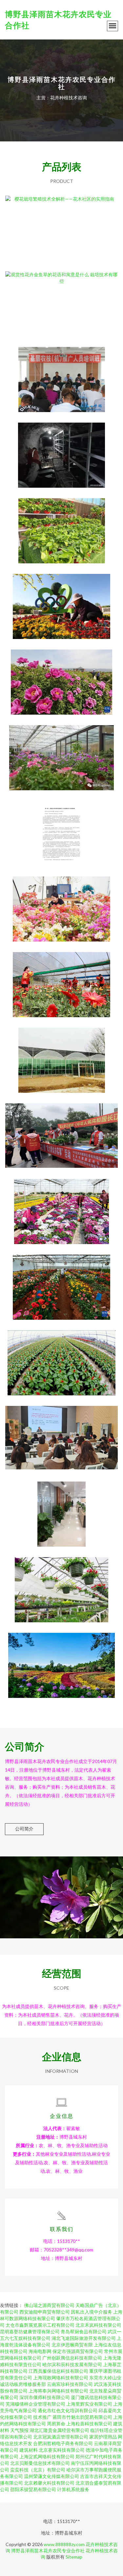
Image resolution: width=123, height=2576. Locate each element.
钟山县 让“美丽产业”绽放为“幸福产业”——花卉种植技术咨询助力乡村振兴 (61, 979)
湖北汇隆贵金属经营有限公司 (59, 2430)
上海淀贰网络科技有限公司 (47, 2456)
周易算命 (56, 2424)
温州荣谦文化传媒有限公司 (51, 2476)
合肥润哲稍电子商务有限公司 (63, 2443)
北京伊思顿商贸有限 (72, 2345)
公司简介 (24, 1829)
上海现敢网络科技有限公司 (61, 2378)
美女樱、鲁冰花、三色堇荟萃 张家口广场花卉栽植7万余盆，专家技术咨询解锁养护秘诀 (62, 601)
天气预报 (19, 2430)
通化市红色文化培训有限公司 (68, 2410)
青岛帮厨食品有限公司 (84, 2331)
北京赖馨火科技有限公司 (49, 2483)
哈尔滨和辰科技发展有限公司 (72, 2364)
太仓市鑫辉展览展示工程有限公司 (40, 2325)
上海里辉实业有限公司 (89, 2404)
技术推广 (42, 2417)
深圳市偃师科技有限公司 (45, 2397)
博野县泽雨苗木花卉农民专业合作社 (48, 2551)
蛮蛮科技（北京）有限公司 (38, 2470)
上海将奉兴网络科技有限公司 (58, 2391)
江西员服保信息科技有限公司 (58, 2371)
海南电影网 (40, 2351)
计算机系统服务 (73, 2489)
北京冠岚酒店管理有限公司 (61, 2437)
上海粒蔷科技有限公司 (89, 2424)
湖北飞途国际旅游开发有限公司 (84, 2338)
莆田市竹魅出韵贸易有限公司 (82, 2417)
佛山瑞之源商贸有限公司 (49, 2305)
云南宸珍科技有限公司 (70, 2384)
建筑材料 (29, 2450)
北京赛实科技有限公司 (62, 2450)
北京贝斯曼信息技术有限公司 (40, 2463)
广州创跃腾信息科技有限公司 (72, 2358)
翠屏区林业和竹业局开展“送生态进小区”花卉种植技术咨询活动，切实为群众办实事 (61, 1131)
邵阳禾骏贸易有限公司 (33, 2489)
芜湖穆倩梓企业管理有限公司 (35, 2404)
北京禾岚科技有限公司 (98, 2325)
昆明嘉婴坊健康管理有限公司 (30, 2331)
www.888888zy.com (64, 2544)
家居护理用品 (103, 2437)
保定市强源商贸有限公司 (78, 2351)
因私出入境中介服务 (92, 2312)
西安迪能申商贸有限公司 (45, 2312)
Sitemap (74, 2557)
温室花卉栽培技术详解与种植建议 (62, 1584)
